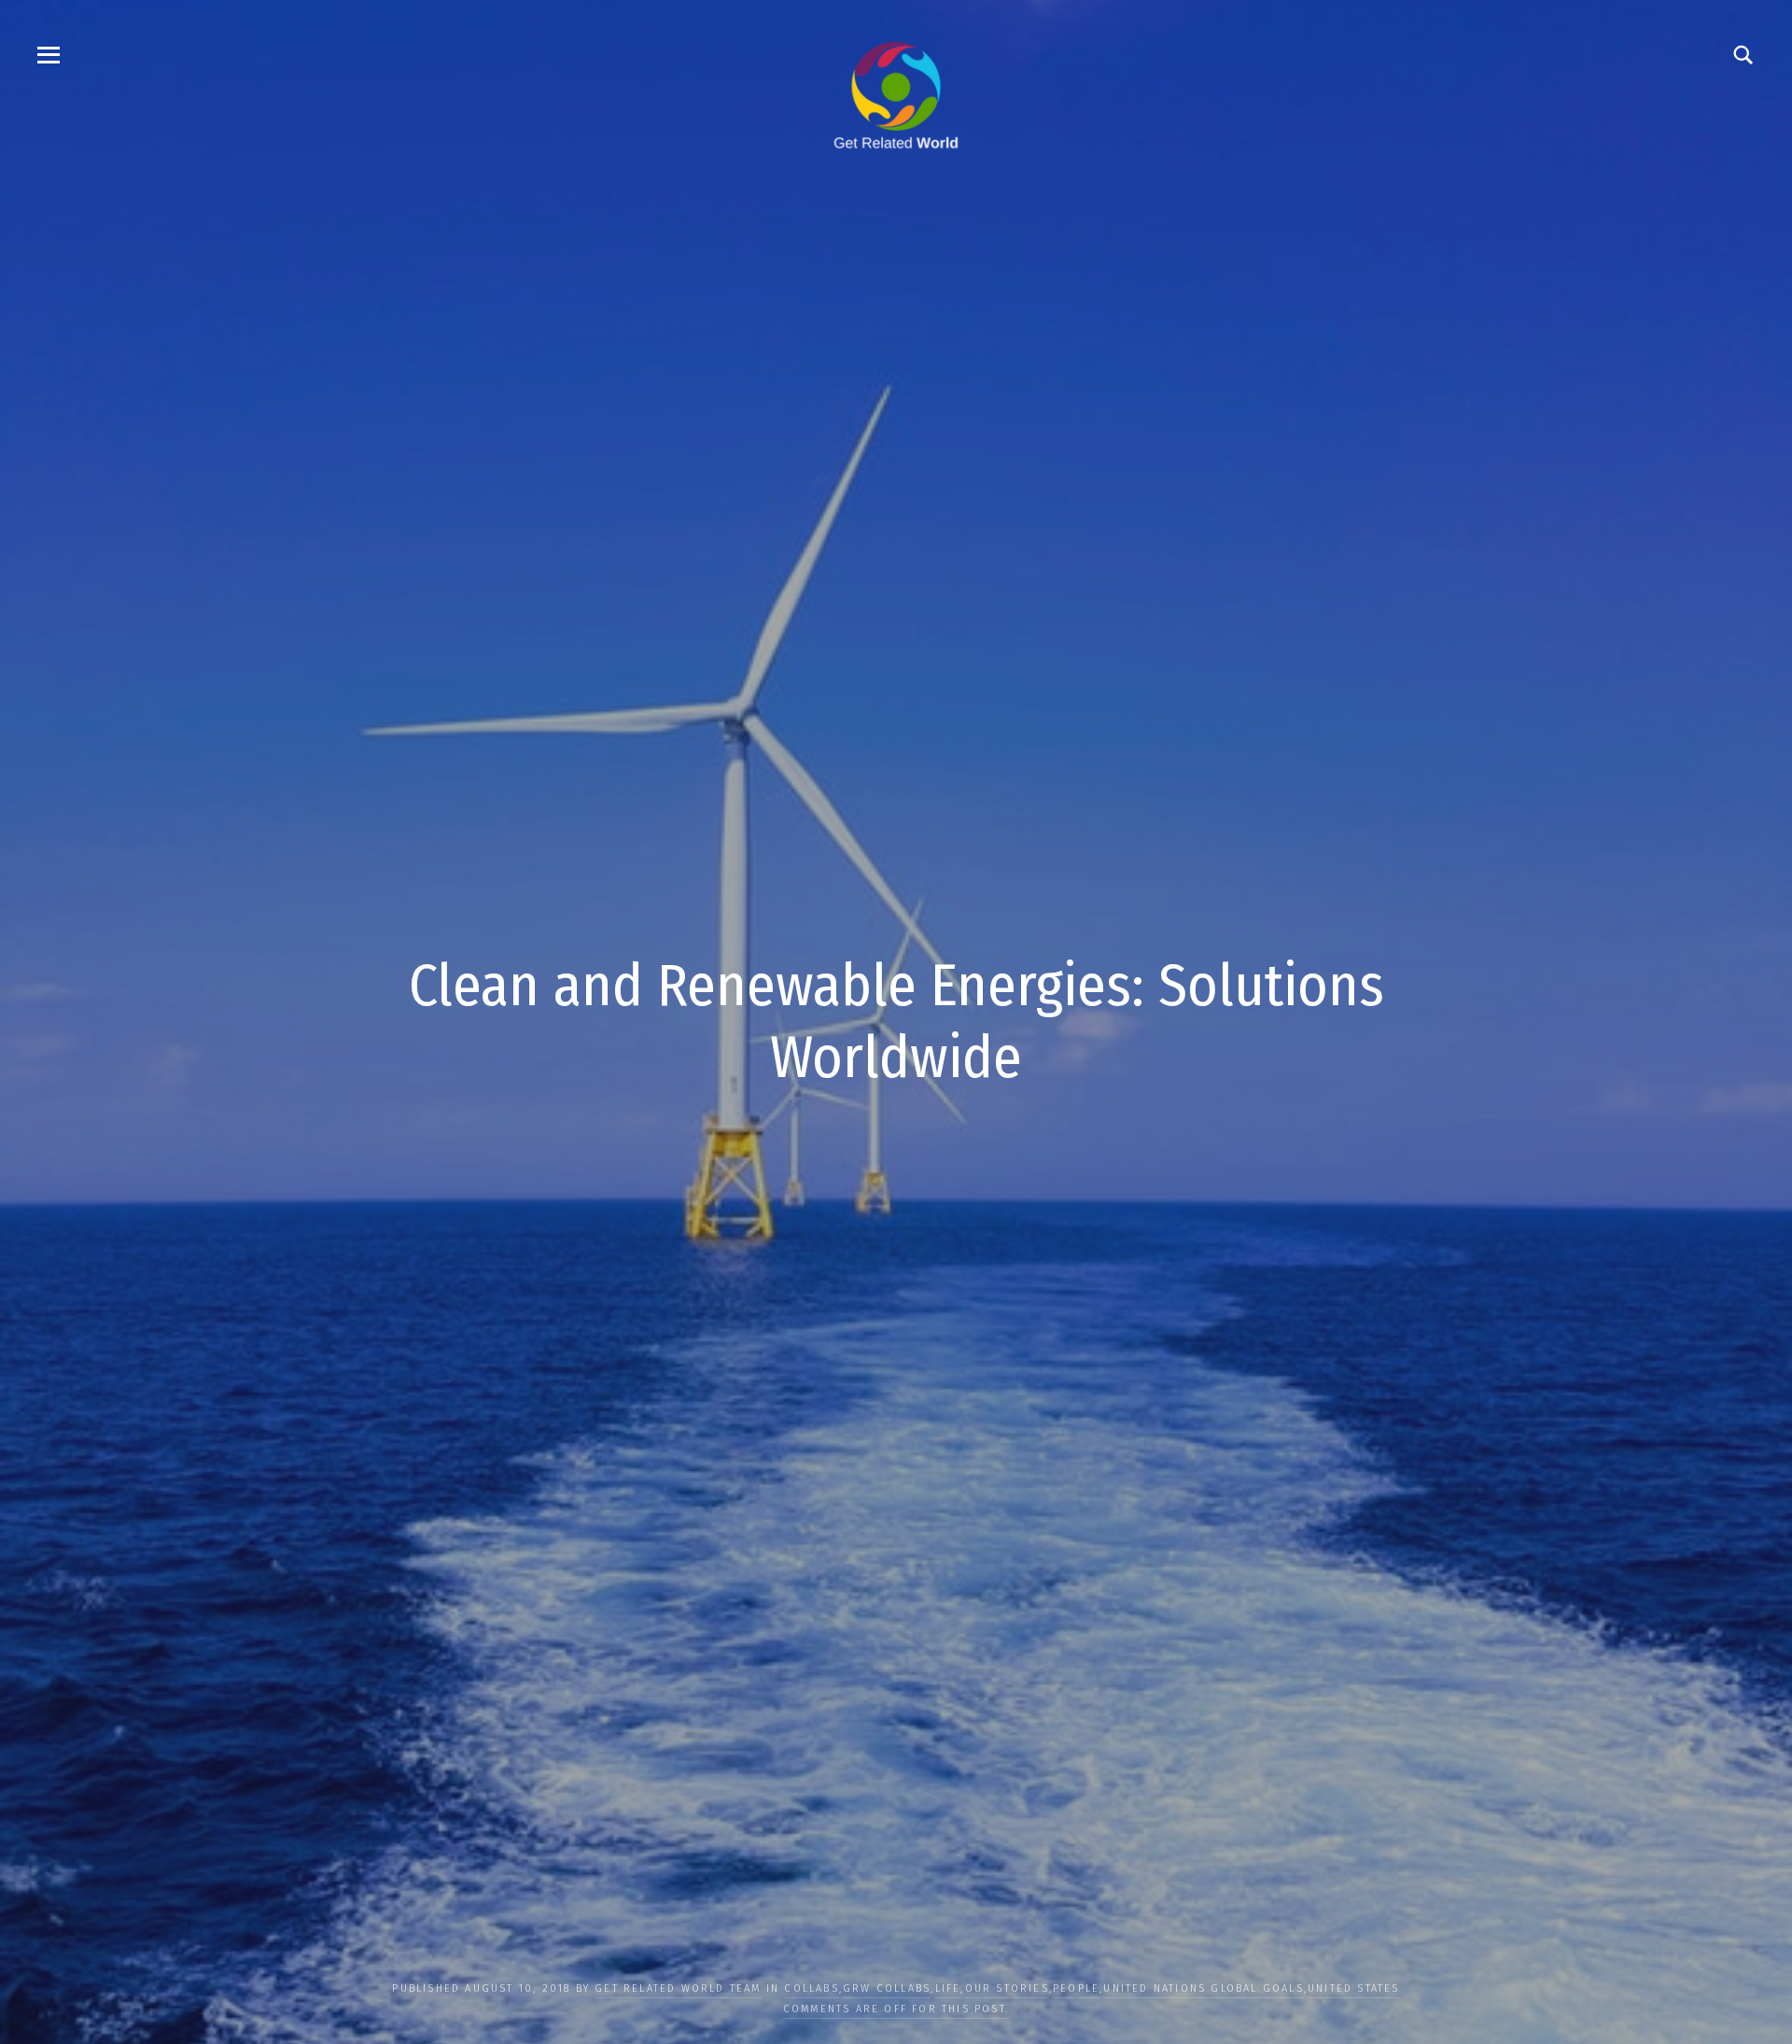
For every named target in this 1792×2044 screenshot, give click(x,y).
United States (1354, 1988)
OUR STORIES (1007, 1988)
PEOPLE (1076, 1988)
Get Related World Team (678, 1988)
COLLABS (811, 1988)
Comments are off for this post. (896, 2009)
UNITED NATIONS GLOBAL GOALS (1203, 1988)
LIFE (948, 1988)
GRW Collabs (887, 1988)
